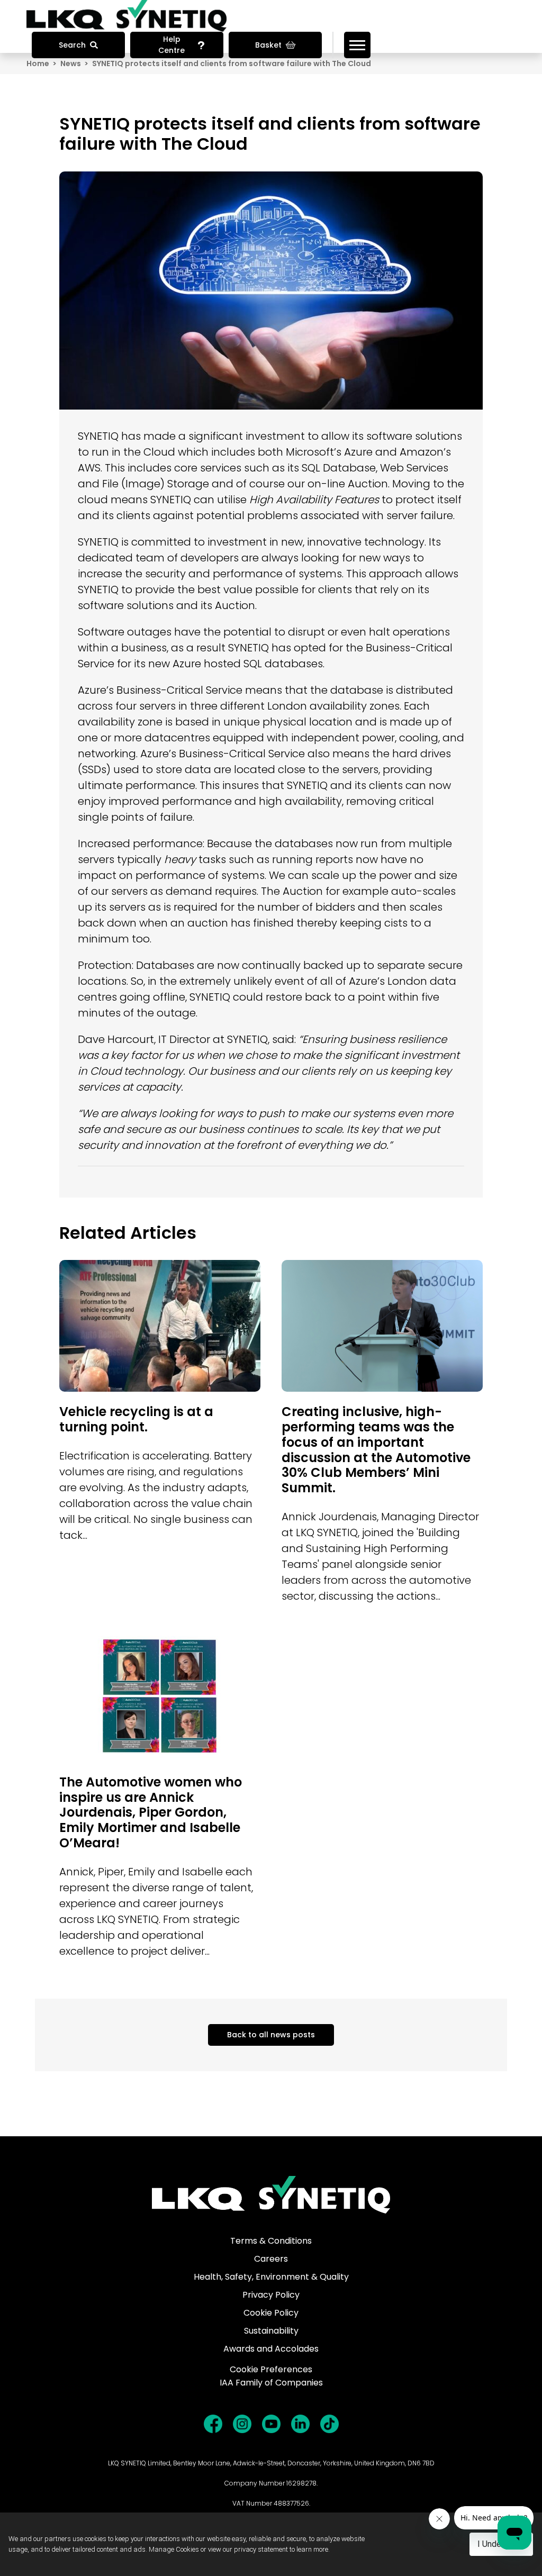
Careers (271, 2259)
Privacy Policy (271, 2295)
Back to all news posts (271, 2035)
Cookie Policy (271, 2313)
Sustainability (271, 2331)
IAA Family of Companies (271, 2383)
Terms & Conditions (271, 2241)
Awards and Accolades (271, 2349)
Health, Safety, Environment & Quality (271, 2277)
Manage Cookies (174, 2549)
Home (38, 64)
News (71, 64)
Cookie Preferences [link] (271, 2369)
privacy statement (261, 2549)
